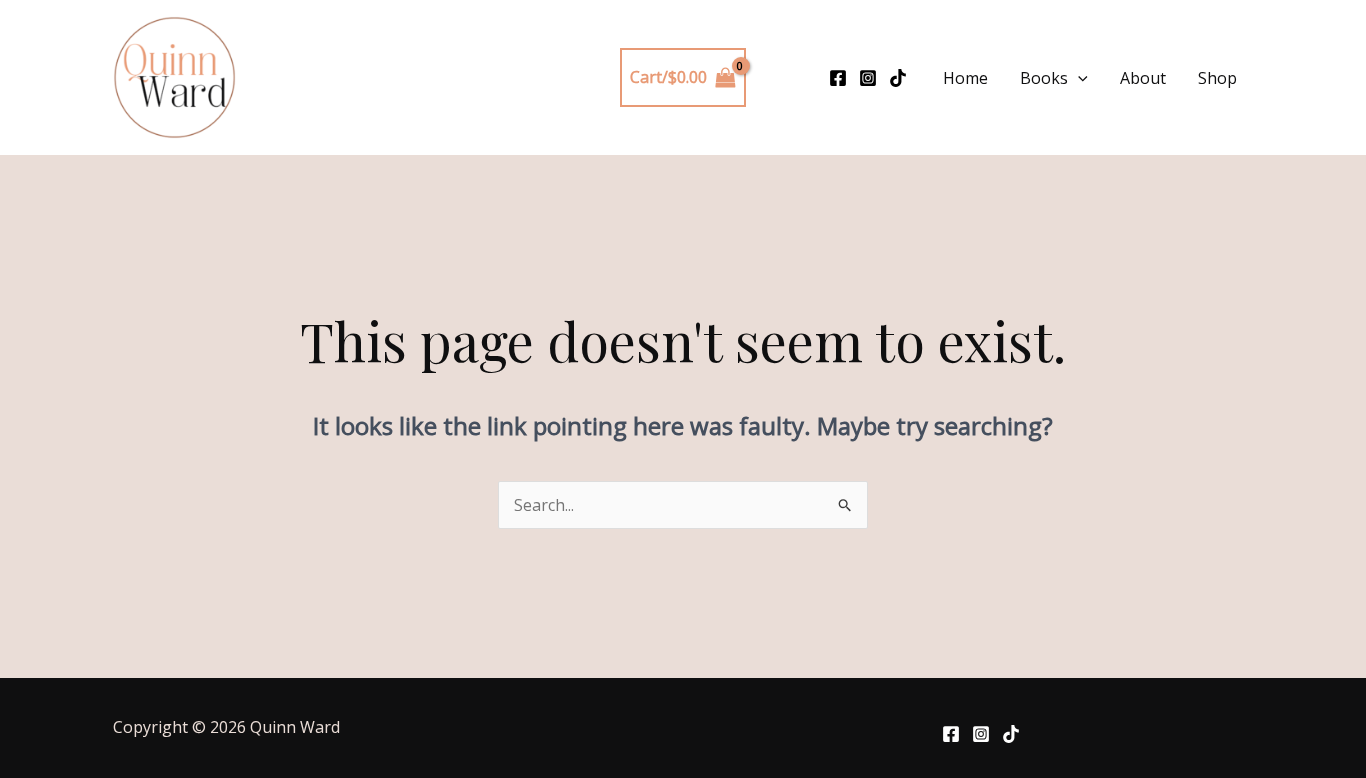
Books (1044, 78)
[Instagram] (868, 78)
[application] (1078, 78)
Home (965, 78)
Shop (1217, 78)
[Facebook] (838, 78)
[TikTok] (898, 78)
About (1143, 78)
